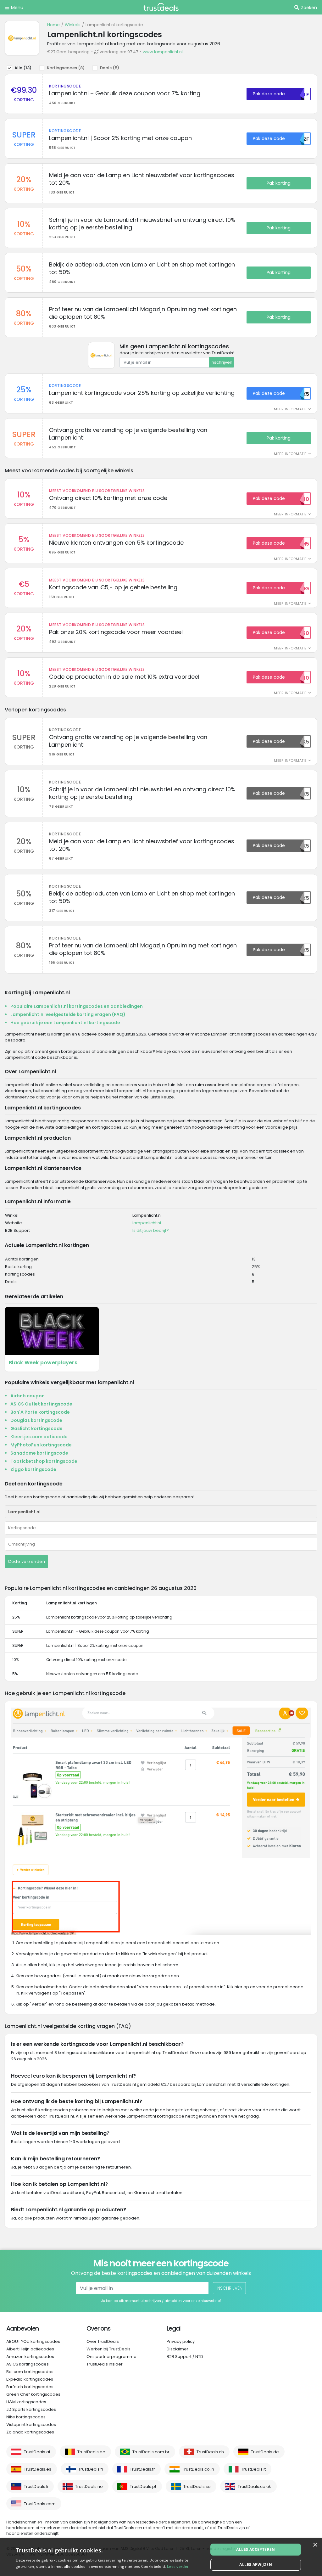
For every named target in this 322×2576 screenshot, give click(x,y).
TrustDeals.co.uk (254, 2486)
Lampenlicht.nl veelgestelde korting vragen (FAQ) (68, 1014)
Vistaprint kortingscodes (31, 2424)
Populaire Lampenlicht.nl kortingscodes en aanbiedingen (77, 1006)
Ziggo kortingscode (33, 1469)
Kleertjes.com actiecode (39, 1437)
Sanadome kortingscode (39, 1453)
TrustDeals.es (38, 2469)
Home (53, 25)
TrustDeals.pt (143, 2486)
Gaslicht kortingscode (36, 1428)
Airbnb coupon (28, 1396)
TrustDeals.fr (142, 2469)
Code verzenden (26, 1561)
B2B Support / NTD (185, 2357)
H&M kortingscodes (26, 2402)
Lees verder (178, 2566)
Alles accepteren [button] (255, 2549)
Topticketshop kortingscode (44, 1461)
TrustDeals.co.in (198, 2469)
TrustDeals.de (265, 2452)
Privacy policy (181, 2341)
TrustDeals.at (37, 2452)
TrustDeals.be (91, 2452)
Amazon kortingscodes (30, 2357)
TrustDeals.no (89, 2486)
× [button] (315, 2545)
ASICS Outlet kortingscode (41, 1404)
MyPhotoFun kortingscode (41, 1445)
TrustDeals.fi (91, 2469)
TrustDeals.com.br (151, 2452)
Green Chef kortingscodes (33, 2394)
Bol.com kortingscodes (30, 2372)
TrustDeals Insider (105, 2364)
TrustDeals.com (40, 2504)
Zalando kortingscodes (30, 2432)
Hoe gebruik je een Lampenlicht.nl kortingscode (65, 1023)
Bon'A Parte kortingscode (40, 1412)
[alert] (161, 2557)
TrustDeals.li (36, 2486)
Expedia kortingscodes (30, 2379)
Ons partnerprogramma (111, 2357)
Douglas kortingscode (36, 1420)
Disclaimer (178, 2349)
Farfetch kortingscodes (30, 2387)
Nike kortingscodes (26, 2417)
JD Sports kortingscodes (31, 2409)
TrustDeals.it (253, 2469)
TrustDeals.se (197, 2486)
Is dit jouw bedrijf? (151, 1230)
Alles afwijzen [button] (256, 2565)
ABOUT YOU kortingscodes (33, 2341)
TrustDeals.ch (210, 2452)
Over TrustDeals (103, 2341)
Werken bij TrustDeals (108, 2349)
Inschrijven (222, 362)
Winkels (73, 25)
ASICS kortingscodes (28, 2364)
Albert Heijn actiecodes (30, 2349)
